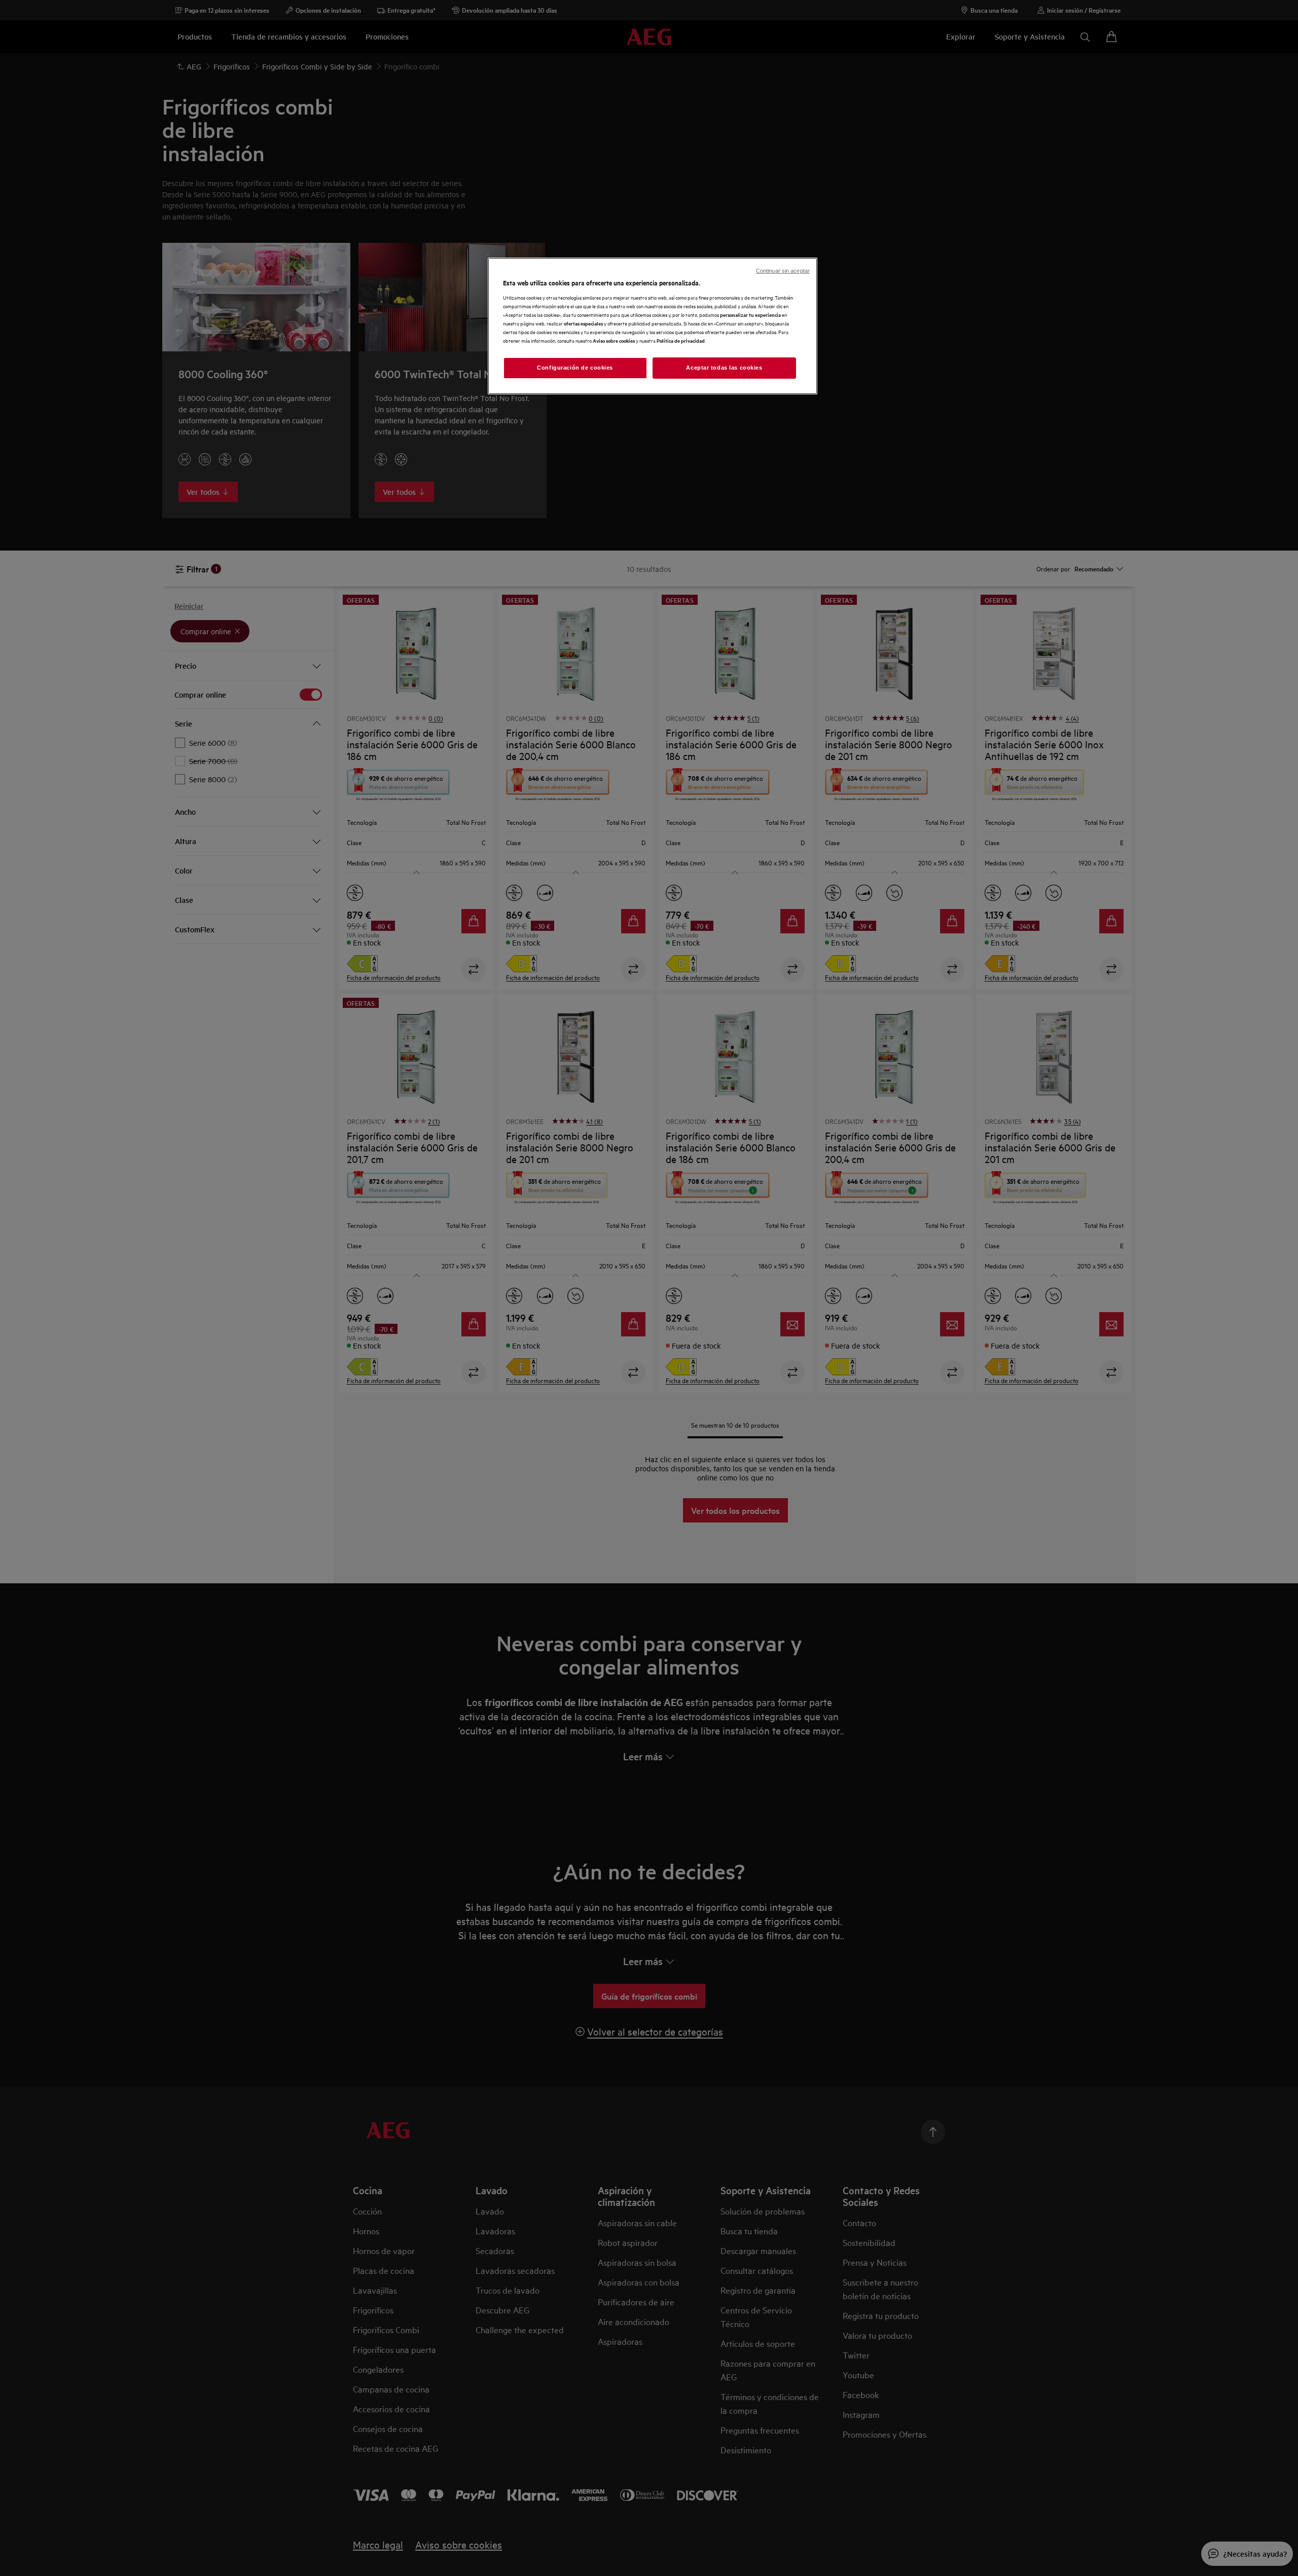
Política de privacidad (681, 340)
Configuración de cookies (575, 368)
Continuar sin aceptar (783, 271)
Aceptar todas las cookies (724, 368)
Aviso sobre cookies (614, 340)
